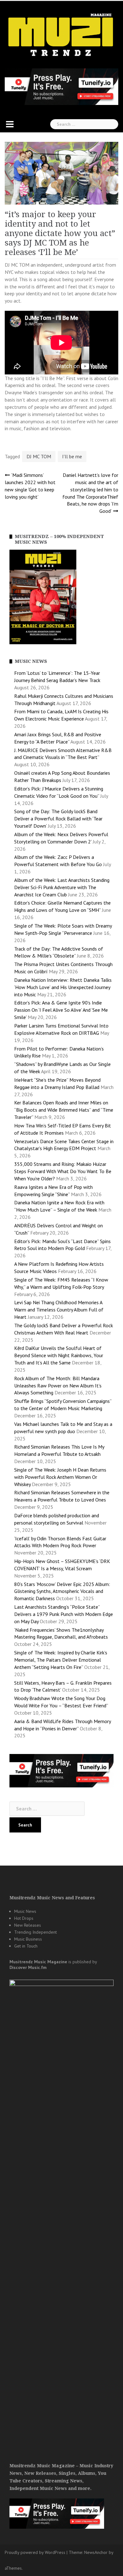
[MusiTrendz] (61, 35)
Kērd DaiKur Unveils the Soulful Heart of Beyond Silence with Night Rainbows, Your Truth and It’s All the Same (59, 1355)
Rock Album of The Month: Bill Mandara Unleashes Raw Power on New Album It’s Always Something (58, 1386)
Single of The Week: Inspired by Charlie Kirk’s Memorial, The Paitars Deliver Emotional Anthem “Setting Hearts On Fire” (61, 1660)
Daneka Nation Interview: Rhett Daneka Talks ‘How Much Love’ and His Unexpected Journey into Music (63, 987)
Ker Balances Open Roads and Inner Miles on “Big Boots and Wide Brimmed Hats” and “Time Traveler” (64, 1110)
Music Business (28, 1939)
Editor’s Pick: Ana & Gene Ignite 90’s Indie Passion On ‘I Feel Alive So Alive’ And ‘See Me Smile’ (61, 1010)
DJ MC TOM (39, 456)
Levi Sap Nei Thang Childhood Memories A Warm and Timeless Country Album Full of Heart (59, 1310)
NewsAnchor (96, 2552)
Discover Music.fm (28, 1967)
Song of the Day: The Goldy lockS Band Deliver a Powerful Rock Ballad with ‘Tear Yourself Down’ (58, 819)
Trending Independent (35, 1932)
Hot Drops (24, 1918)
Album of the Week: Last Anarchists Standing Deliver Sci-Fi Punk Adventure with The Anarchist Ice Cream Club (62, 887)
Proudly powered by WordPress (35, 2552)
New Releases (28, 1925)
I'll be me (72, 456)
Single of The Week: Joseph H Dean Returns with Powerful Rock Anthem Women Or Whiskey (60, 1477)
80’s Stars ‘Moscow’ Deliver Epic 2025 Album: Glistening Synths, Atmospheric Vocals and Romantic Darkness (62, 1591)
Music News (25, 1911)
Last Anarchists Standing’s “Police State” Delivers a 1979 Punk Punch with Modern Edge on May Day (64, 1614)
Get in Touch (26, 1946)
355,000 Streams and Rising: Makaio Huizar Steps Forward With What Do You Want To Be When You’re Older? (63, 1171)
